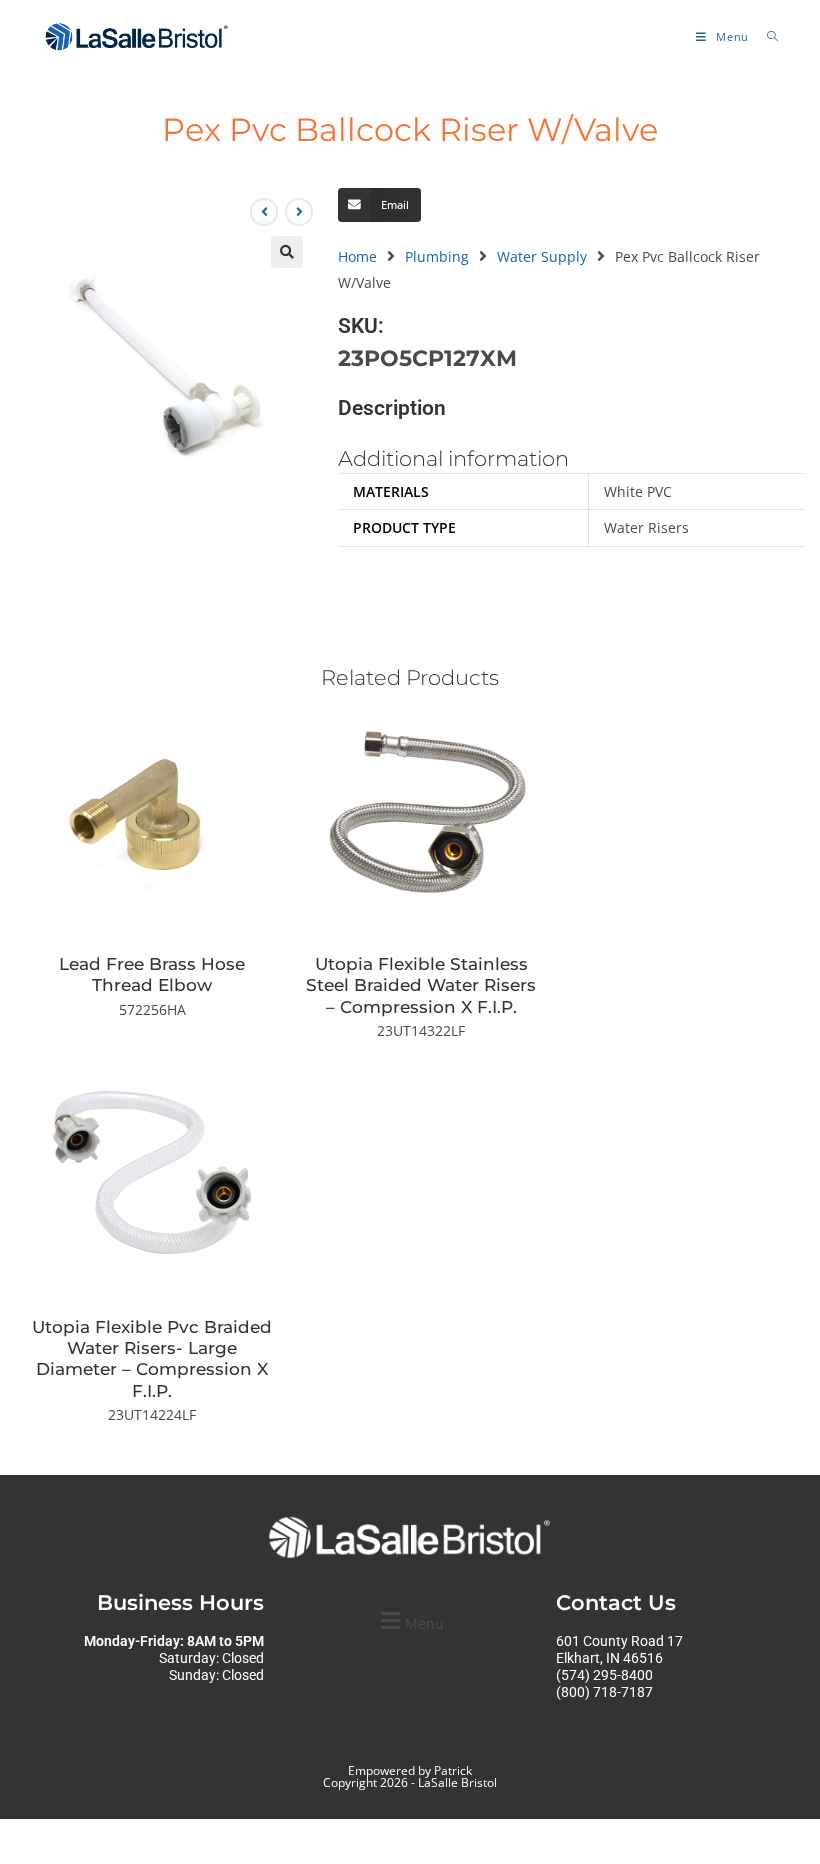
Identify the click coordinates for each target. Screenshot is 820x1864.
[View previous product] (264, 212)
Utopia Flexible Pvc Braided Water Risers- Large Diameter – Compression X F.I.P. (152, 1359)
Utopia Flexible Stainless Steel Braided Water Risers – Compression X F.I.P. (421, 985)
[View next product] (299, 212)
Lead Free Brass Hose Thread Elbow (152, 974)
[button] (287, 252)
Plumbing (437, 256)
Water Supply (542, 256)
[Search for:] (765, 36)
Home (357, 256)
